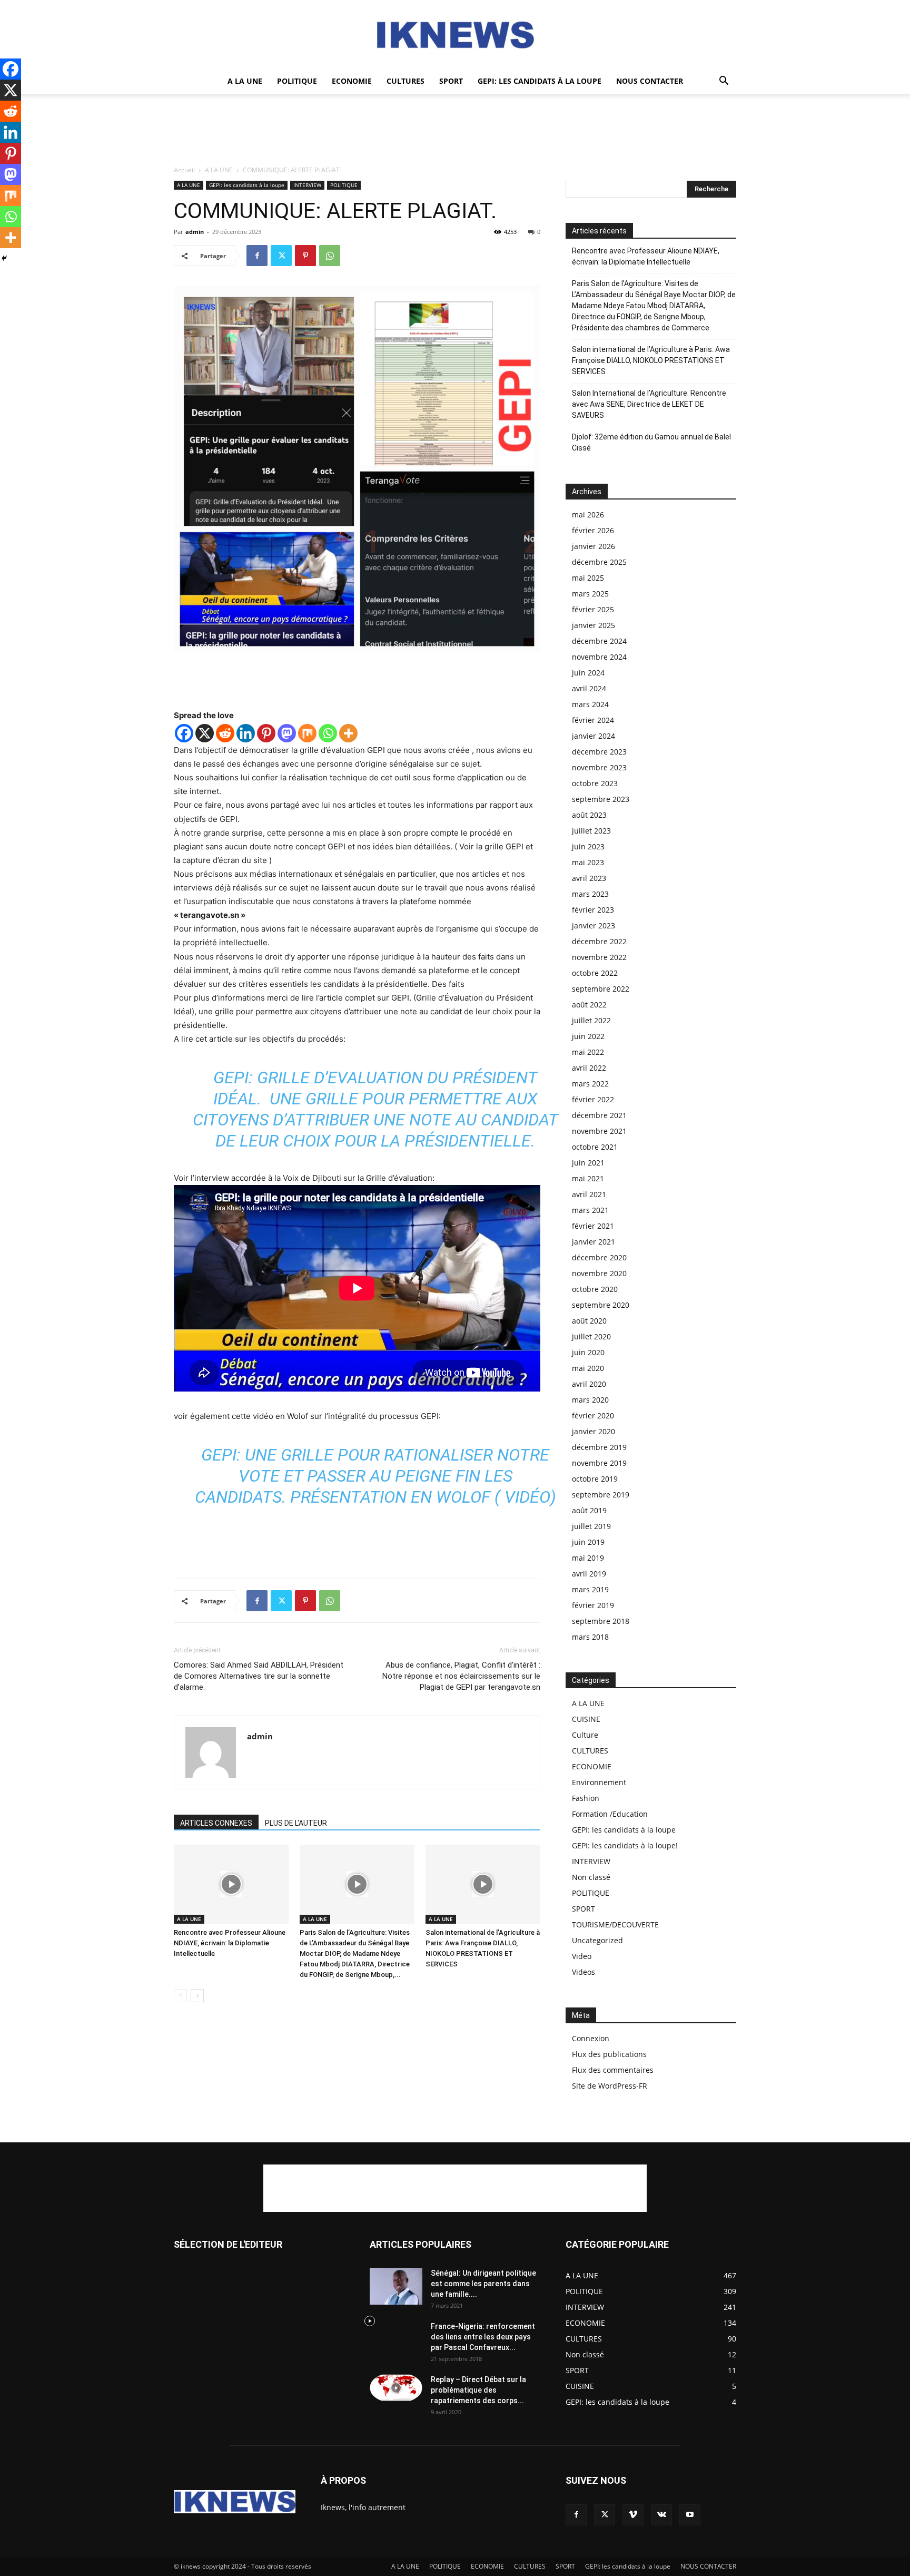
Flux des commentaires (613, 2070)
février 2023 (593, 910)
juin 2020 (588, 1352)
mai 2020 (588, 1368)
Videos (583, 1972)
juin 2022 (588, 1036)
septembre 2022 (601, 989)
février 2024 (593, 720)
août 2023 (589, 815)
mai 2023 (588, 862)
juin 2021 (588, 1163)
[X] (205, 733)
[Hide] (4, 258)
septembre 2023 (601, 799)
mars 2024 (590, 704)
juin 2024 (588, 673)
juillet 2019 (591, 1526)
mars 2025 (590, 594)
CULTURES (405, 81)
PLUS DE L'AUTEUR (296, 1823)
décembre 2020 (599, 1257)
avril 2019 (589, 1574)
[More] (348, 733)
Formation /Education (610, 1814)
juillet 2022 (591, 1020)
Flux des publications (609, 2054)
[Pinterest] (305, 256)
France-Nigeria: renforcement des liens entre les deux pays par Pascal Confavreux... (483, 2337)
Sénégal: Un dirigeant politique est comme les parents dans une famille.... (483, 2284)
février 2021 (593, 1226)
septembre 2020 (601, 1305)
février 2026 (593, 530)
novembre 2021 (599, 1131)
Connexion (591, 2038)
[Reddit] (225, 733)
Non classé (591, 1877)
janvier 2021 (594, 1242)
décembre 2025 (599, 562)
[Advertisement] (455, 130)
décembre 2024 (599, 641)
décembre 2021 (599, 1115)
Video (582, 1956)
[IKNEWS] (455, 35)
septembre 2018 (601, 1621)
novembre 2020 (599, 1273)
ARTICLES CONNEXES (216, 1823)
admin (195, 232)
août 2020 (589, 1321)
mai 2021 (588, 1178)
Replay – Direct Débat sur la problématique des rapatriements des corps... (478, 2390)
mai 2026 (588, 515)
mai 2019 (588, 1558)
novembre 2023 (599, 767)
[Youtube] (690, 2515)
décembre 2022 (599, 941)
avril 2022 (589, 1068)
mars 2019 (590, 1589)
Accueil (184, 170)
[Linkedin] (246, 733)
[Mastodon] (287, 733)
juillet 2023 (591, 831)
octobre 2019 (595, 1479)
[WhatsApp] (330, 256)
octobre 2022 (595, 973)
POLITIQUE (297, 81)
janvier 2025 (594, 625)
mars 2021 (590, 1210)
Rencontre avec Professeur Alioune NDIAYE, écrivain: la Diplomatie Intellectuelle (230, 1943)
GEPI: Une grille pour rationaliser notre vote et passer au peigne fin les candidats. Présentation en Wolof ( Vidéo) (375, 1476)
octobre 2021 (595, 1147)
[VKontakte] (661, 2515)
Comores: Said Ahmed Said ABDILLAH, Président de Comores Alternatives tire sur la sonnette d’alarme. (259, 1676)
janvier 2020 (594, 1431)
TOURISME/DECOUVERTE (615, 1924)
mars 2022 (590, 1084)
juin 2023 (588, 846)
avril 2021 (589, 1194)
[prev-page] (180, 1996)
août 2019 (589, 1510)
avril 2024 (589, 688)
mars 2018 (590, 1637)
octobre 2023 (595, 783)
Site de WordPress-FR (610, 2086)
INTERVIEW (307, 185)
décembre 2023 (599, 752)
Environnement (599, 1782)
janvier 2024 (594, 736)
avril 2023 (589, 878)
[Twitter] (281, 256)
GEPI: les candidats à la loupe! (625, 1845)
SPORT (451, 81)
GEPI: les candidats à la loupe (540, 81)
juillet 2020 (591, 1336)
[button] (724, 82)
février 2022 (593, 1099)
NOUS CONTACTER (650, 81)
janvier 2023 (594, 925)
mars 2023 (590, 894)
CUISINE (586, 1719)
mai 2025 (588, 578)
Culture (585, 1735)
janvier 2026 (594, 546)
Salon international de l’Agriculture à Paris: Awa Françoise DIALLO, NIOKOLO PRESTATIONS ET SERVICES (651, 360)
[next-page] (197, 1996)
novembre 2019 (599, 1463)
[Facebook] (257, 256)
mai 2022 (588, 1052)
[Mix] (307, 733)
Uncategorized (597, 1940)
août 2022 (589, 1005)
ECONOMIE (352, 81)
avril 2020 (589, 1384)
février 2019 (593, 1605)
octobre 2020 (595, 1289)
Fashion (586, 1798)
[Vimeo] (633, 2515)
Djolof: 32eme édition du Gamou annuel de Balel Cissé (651, 442)
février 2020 (593, 1416)
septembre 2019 (601, 1495)
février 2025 (593, 609)
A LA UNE (245, 81)
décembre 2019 (599, 1447)
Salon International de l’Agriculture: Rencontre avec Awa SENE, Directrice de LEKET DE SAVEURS (649, 404)
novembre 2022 (599, 957)
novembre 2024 (599, 657)
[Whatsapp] (328, 733)
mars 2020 (590, 1400)
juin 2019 (588, 1542)
